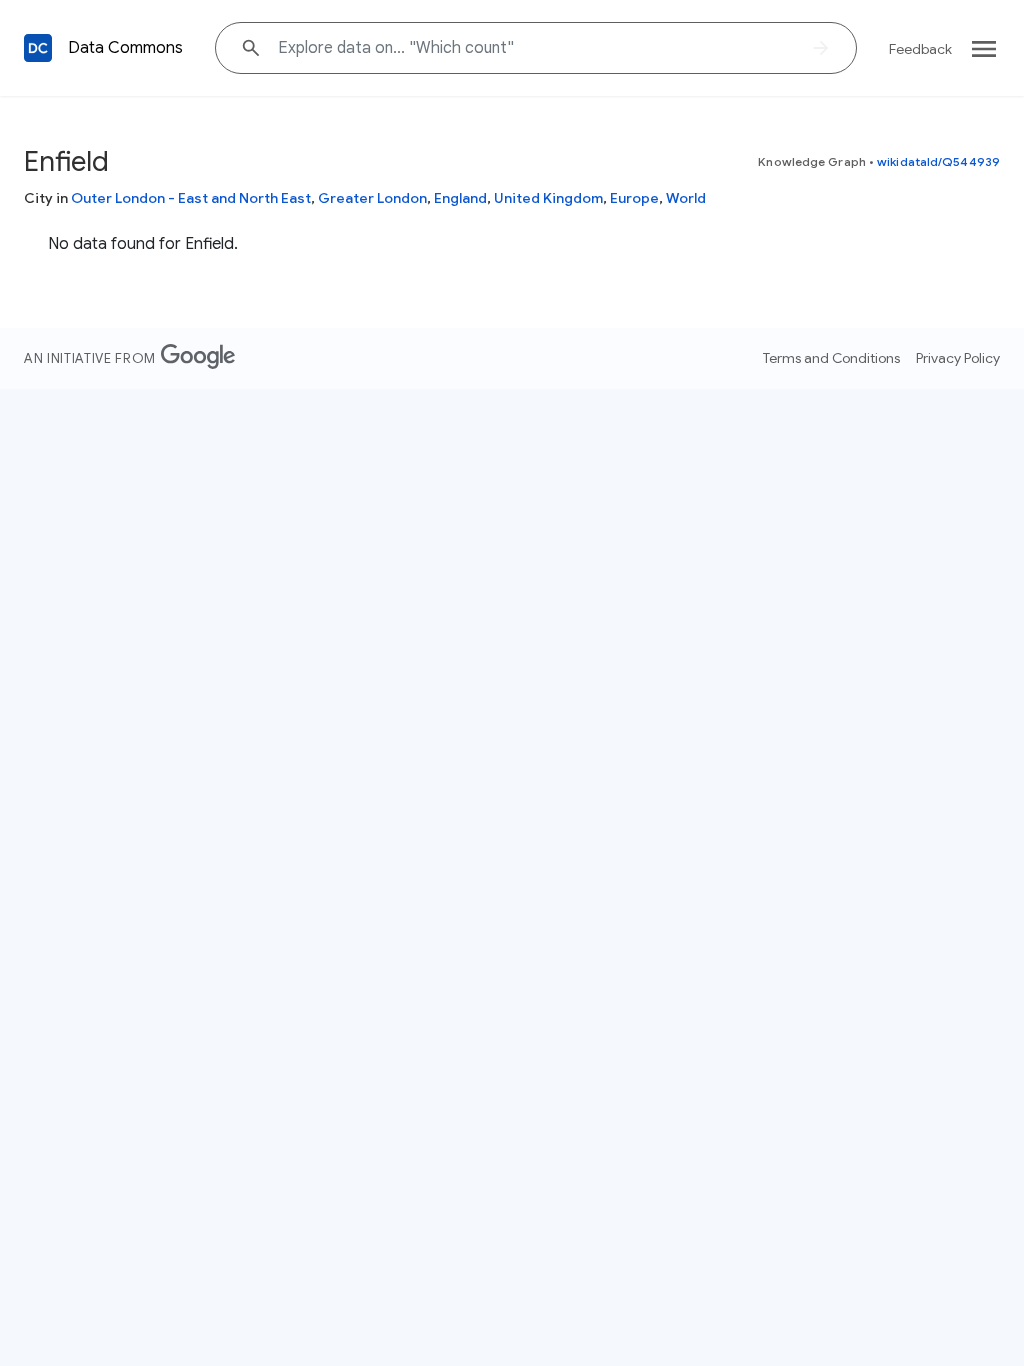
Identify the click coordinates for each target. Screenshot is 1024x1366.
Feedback (920, 49)
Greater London (372, 198)
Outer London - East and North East (191, 198)
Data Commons (125, 48)
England (460, 198)
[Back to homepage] (38, 48)
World (686, 198)
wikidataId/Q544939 (938, 161)
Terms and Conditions (831, 358)
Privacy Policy (958, 358)
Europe (634, 198)
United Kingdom (548, 198)
